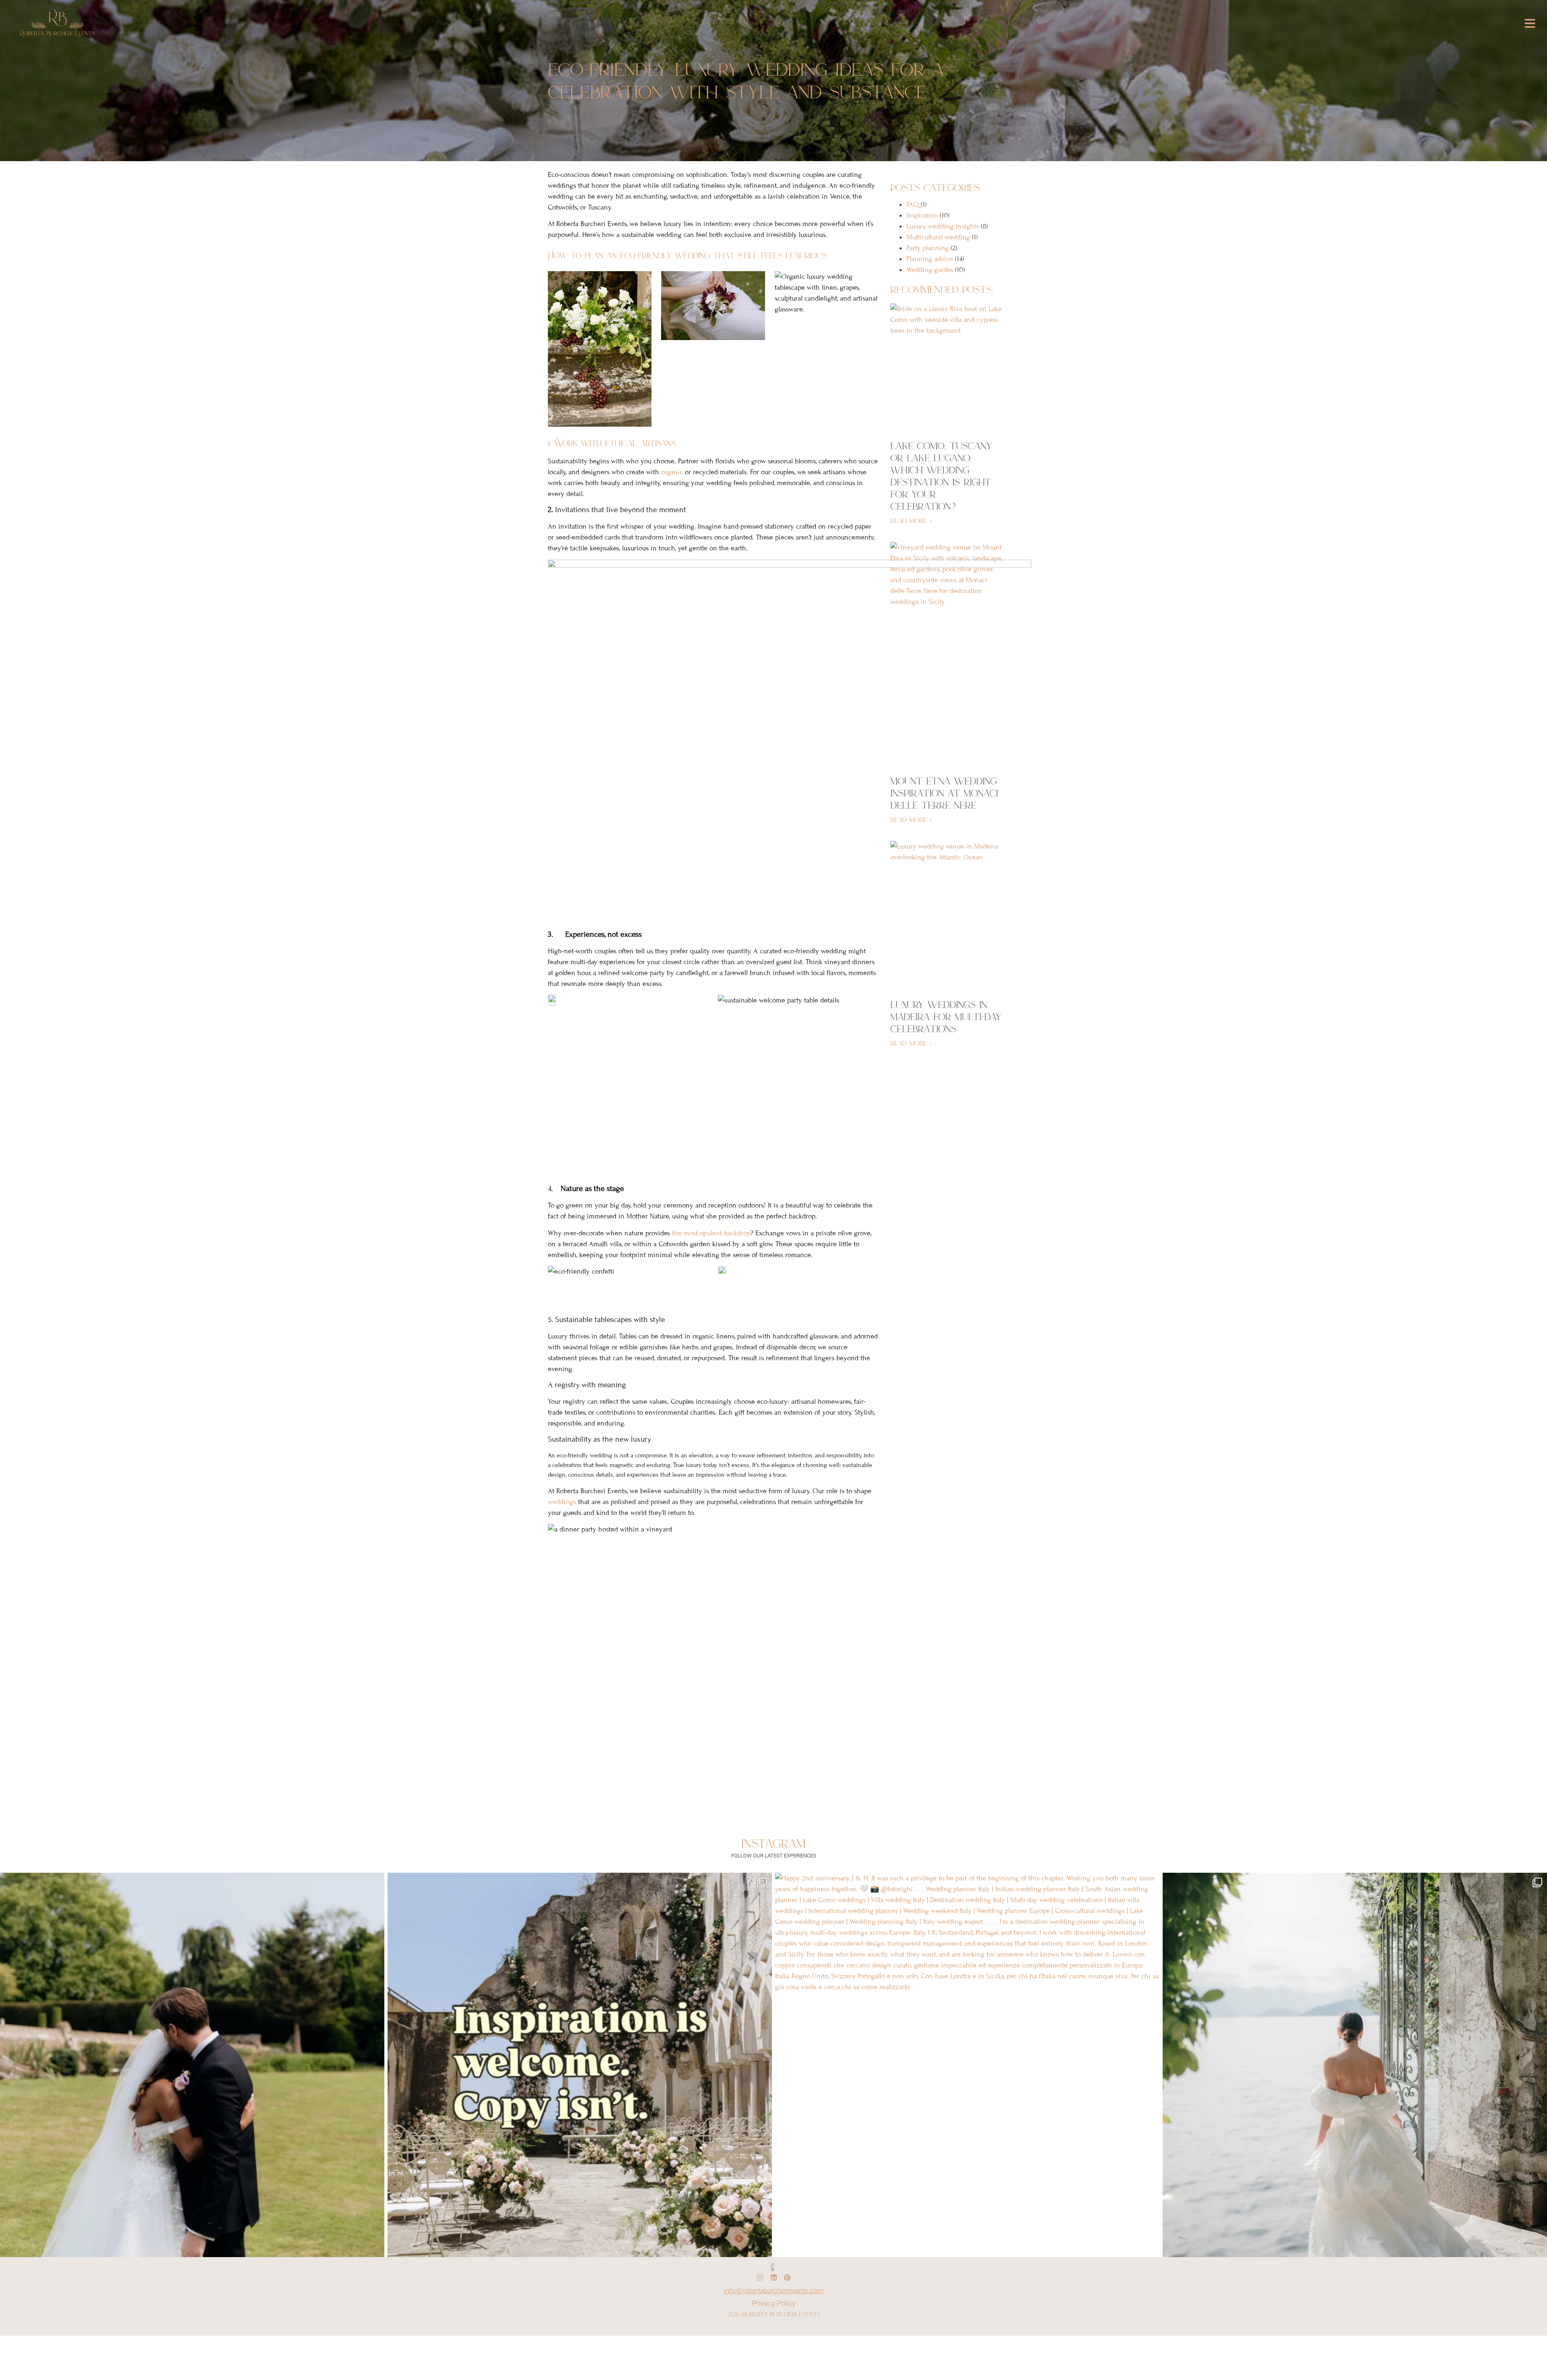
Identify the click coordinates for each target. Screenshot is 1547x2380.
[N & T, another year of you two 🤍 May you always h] (192, 2065)
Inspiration (922, 215)
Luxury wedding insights (943, 226)
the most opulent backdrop (711, 1233)
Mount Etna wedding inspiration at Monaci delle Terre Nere (944, 793)
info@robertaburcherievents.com (774, 2291)
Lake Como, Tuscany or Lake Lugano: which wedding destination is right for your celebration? (941, 476)
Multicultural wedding (938, 237)
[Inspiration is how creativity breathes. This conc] (580, 2065)
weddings (563, 1502)
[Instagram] (760, 2277)
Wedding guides (930, 270)
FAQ (913, 204)
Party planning (928, 248)
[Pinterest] (787, 2277)
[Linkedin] (773, 2277)
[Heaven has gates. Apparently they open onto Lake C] (1355, 2065)
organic (673, 472)
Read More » (911, 521)
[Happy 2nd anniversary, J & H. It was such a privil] (967, 2065)
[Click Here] (1530, 24)
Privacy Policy (774, 2303)
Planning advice (930, 259)
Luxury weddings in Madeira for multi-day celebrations (946, 1017)
